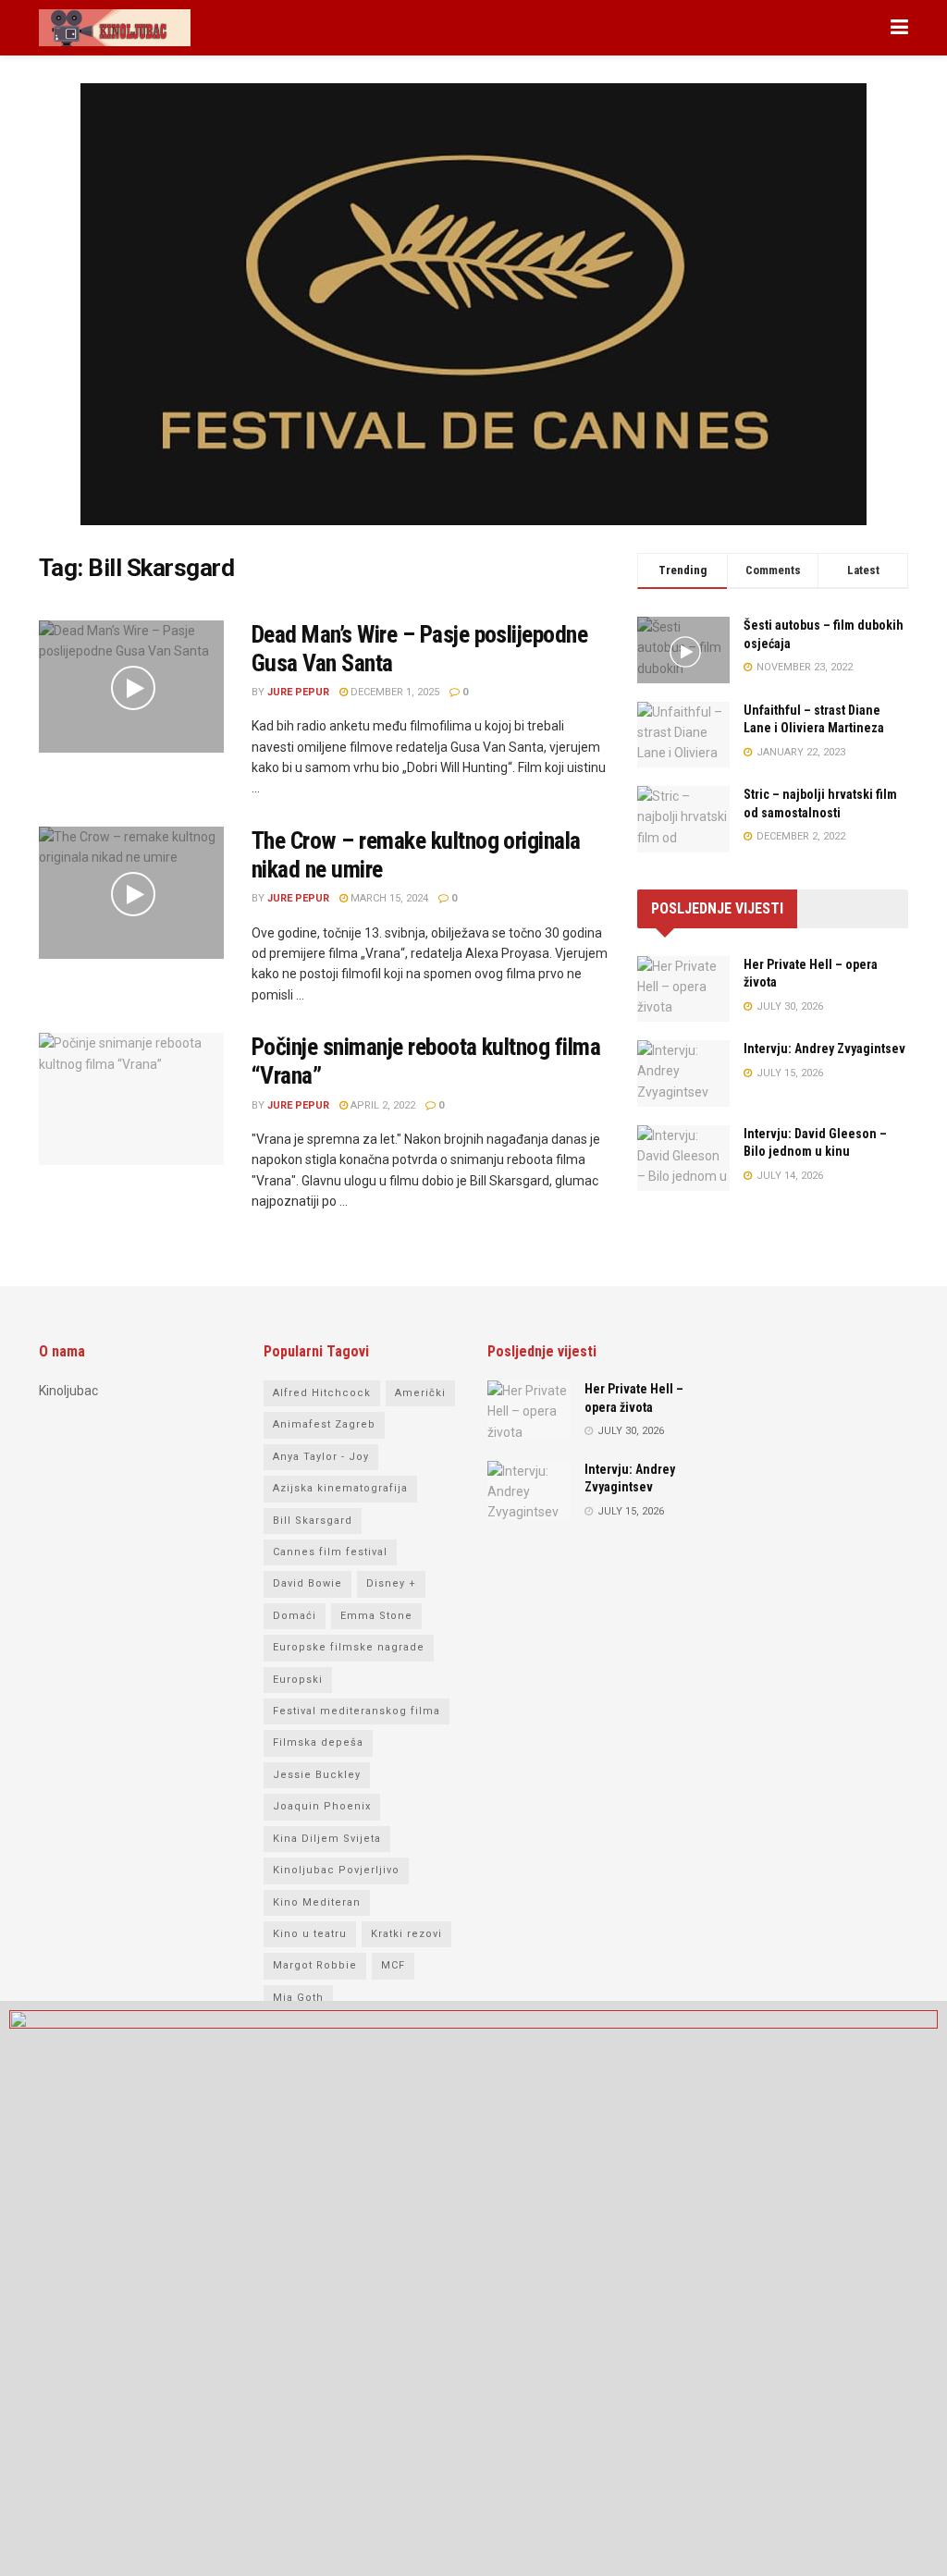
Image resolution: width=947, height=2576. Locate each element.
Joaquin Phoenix (322, 1806)
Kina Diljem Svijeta (327, 1839)
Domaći (295, 1616)
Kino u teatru (310, 1934)
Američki (420, 1393)
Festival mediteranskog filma (357, 1711)
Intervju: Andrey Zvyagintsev (824, 1049)
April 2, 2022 (381, 1105)
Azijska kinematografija (340, 1488)
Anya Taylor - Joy (321, 1457)
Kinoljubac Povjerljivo (336, 1870)
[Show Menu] (899, 28)
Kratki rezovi (406, 1934)
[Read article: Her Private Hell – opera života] (683, 989)
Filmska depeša (318, 1742)
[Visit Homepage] (115, 28)
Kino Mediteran (317, 1902)
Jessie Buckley (317, 1775)
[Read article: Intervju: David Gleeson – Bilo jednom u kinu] (683, 1159)
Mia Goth (298, 1998)
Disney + (391, 1583)
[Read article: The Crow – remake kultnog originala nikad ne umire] (131, 893)
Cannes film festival (330, 1552)
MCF (393, 1965)
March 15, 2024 (388, 898)
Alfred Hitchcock (322, 1393)
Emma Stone (376, 1616)
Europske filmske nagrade (349, 1647)
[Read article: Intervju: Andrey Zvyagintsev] (683, 1073)
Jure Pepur (298, 692)
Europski (298, 1680)
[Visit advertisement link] (473, 318)
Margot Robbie (315, 1965)
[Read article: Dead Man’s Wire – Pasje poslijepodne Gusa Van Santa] (131, 687)
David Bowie (307, 1583)
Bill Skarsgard (313, 1521)
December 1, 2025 (394, 692)
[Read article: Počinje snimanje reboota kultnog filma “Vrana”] (131, 1099)
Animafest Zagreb (324, 1424)
